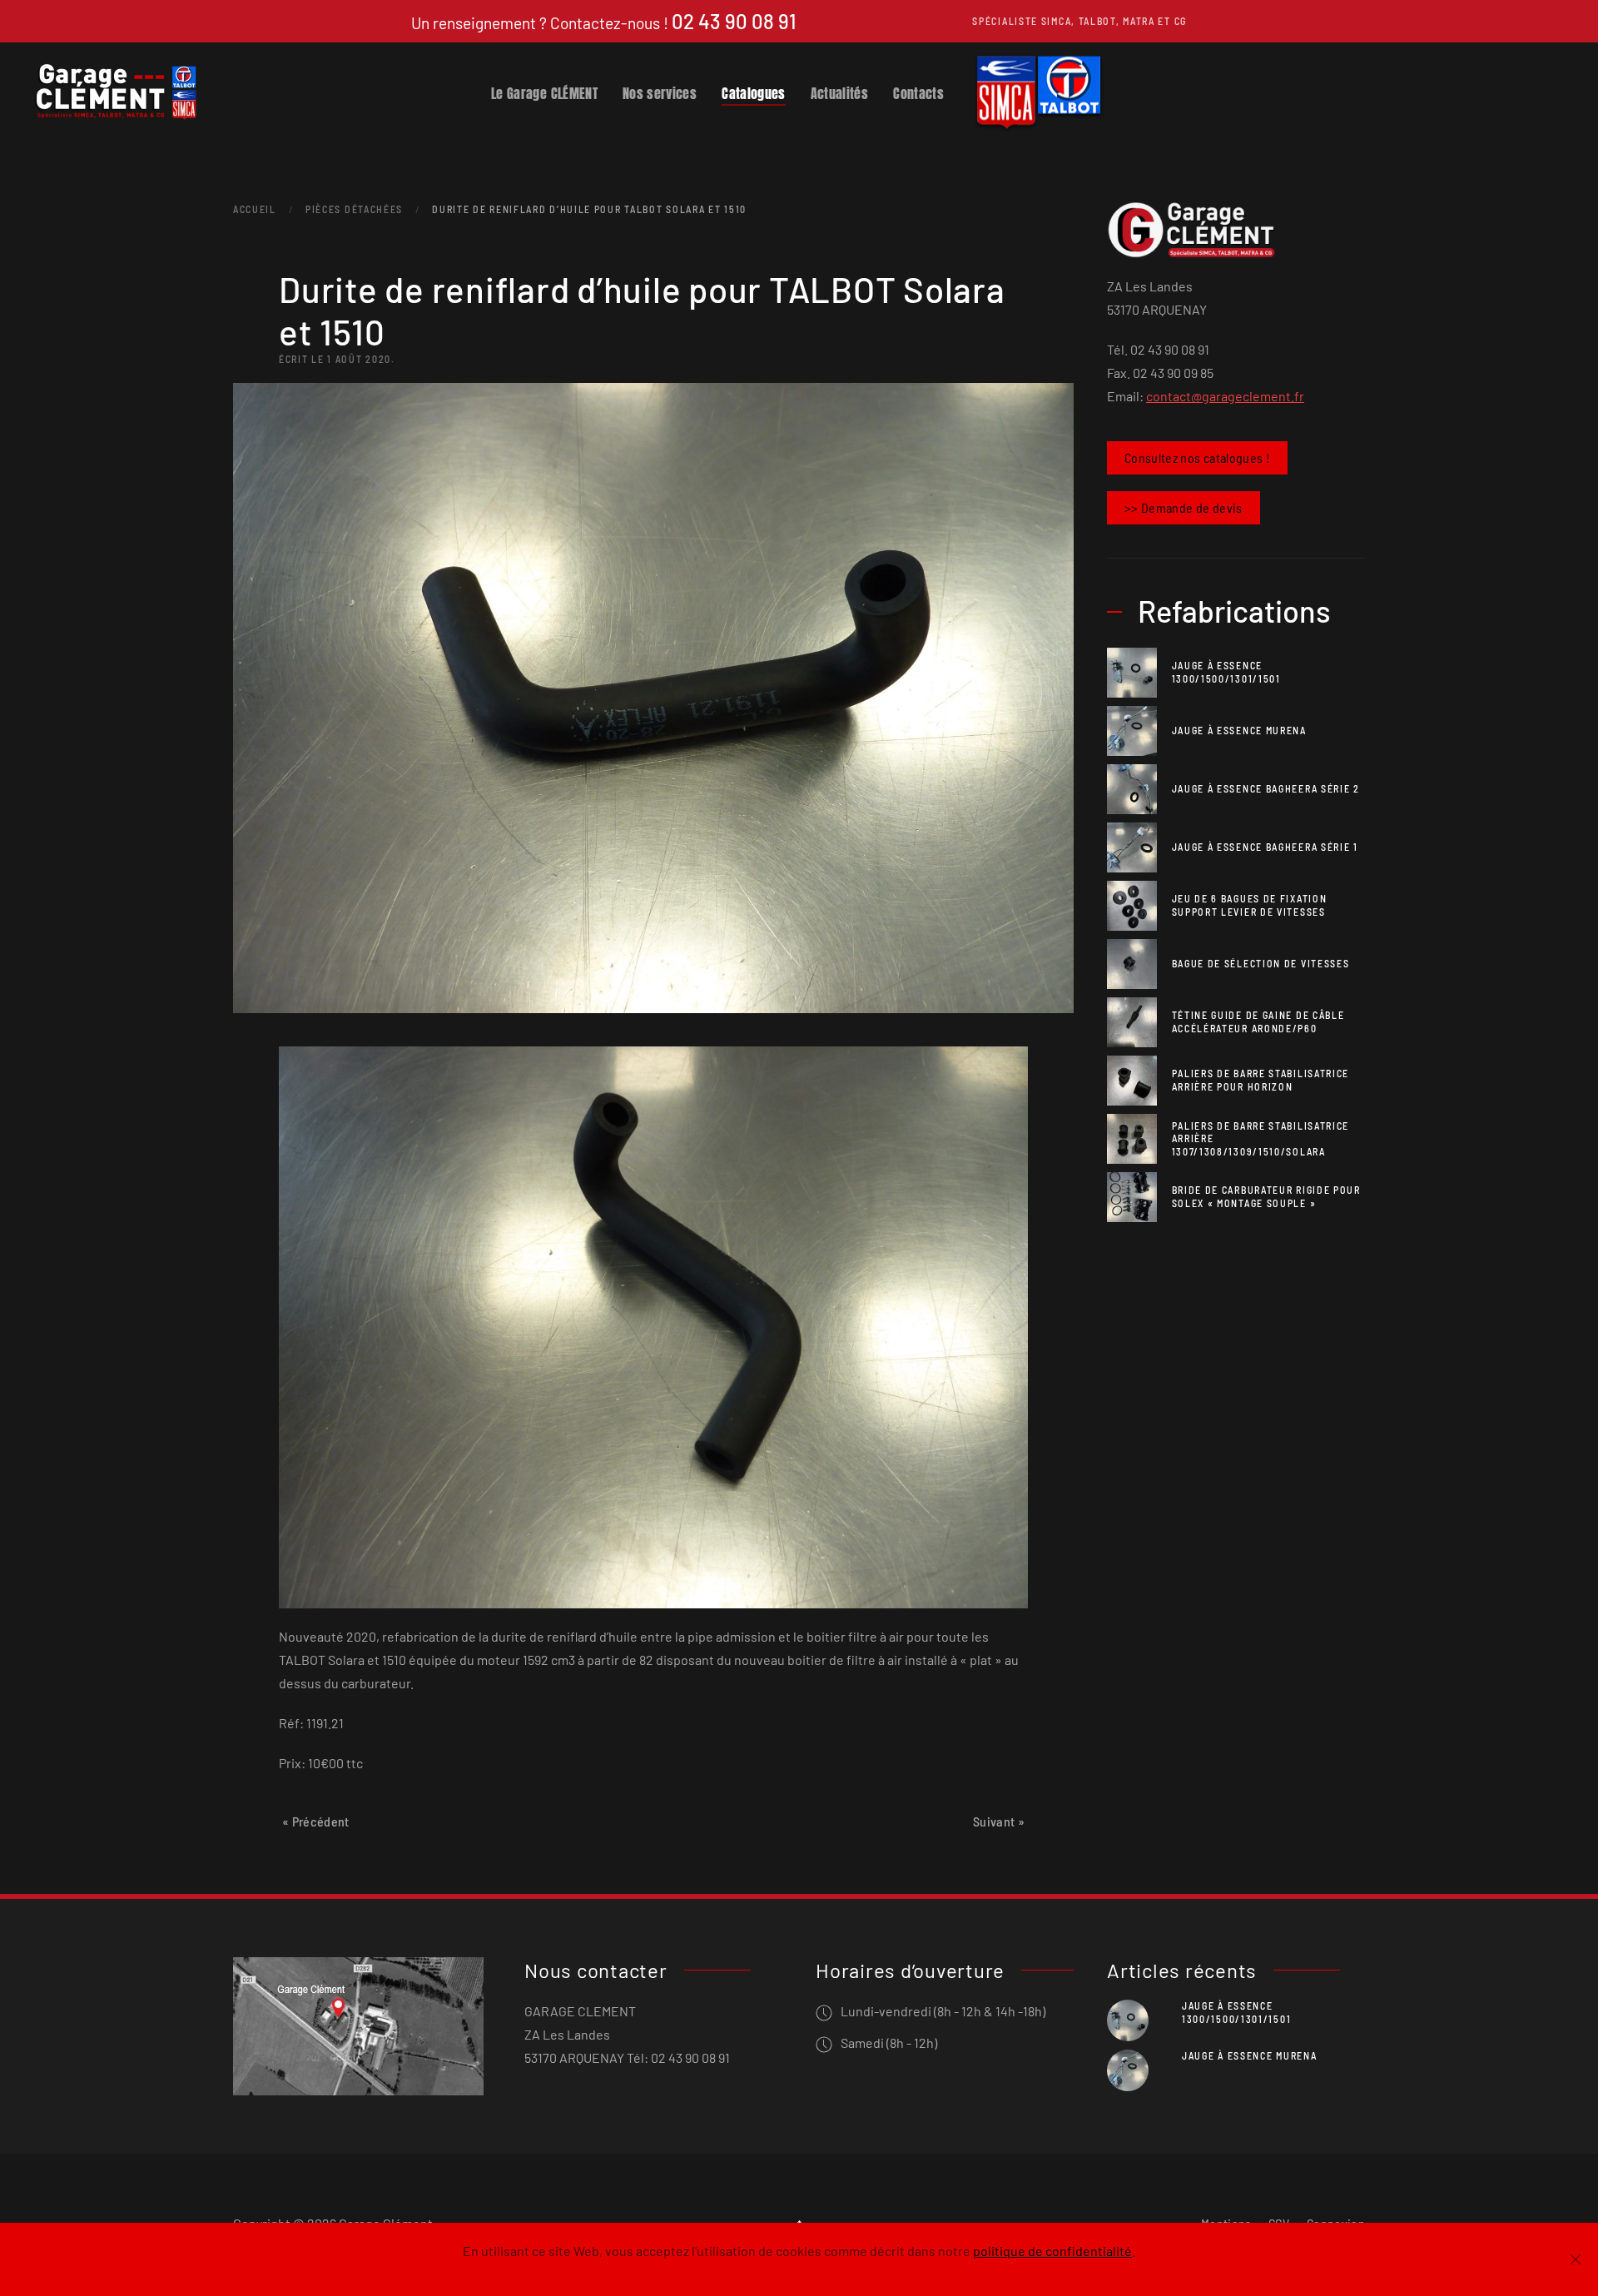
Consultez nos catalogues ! (1197, 457)
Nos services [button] (660, 92)
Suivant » (999, 1821)
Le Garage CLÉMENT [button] (544, 92)
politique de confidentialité (1052, 2251)
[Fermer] (1576, 2259)
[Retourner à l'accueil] (117, 92)
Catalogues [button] (754, 92)
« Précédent (316, 1821)
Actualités (840, 92)
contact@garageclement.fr (1225, 396)
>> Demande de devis (1184, 507)
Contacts (918, 92)
